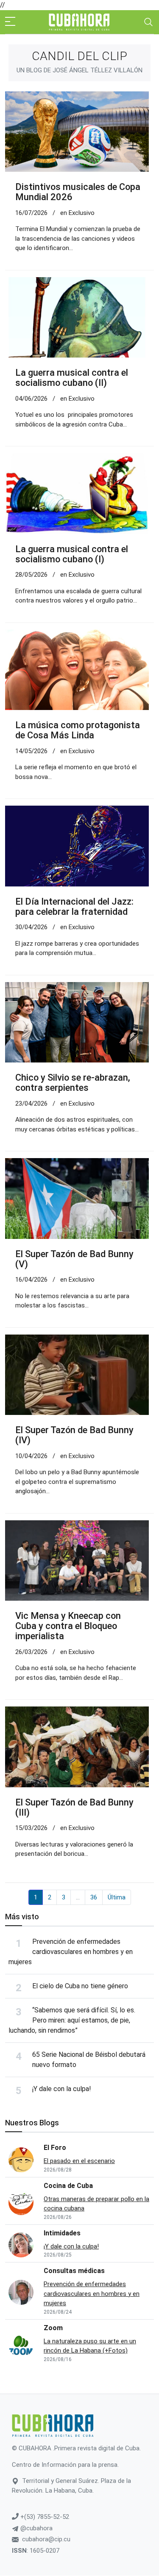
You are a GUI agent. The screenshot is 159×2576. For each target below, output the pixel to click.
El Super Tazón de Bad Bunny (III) (75, 1807)
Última (117, 1897)
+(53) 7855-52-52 (44, 2517)
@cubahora (36, 2528)
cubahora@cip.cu (46, 2539)
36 (94, 1897)
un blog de (79, 70)
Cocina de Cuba (68, 2186)
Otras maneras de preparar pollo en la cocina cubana (96, 2204)
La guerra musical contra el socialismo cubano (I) (72, 554)
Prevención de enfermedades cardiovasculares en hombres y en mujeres (71, 1952)
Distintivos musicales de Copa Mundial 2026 (78, 192)
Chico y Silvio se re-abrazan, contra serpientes (73, 1083)
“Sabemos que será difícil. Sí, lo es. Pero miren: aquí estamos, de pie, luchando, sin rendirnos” (72, 2020)
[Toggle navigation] (148, 22)
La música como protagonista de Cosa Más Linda (78, 730)
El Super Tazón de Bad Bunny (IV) (74, 1435)
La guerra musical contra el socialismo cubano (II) (72, 378)
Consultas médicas (74, 2271)
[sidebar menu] (10, 22)
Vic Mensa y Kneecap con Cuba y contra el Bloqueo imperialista (68, 1626)
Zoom (53, 2328)
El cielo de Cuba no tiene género (80, 1986)
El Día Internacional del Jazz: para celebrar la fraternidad (74, 907)
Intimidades (62, 2233)
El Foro (55, 2148)
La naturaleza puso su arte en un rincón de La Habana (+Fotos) (90, 2346)
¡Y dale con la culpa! (62, 2089)
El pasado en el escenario (79, 2161)
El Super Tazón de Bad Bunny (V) (74, 1259)
